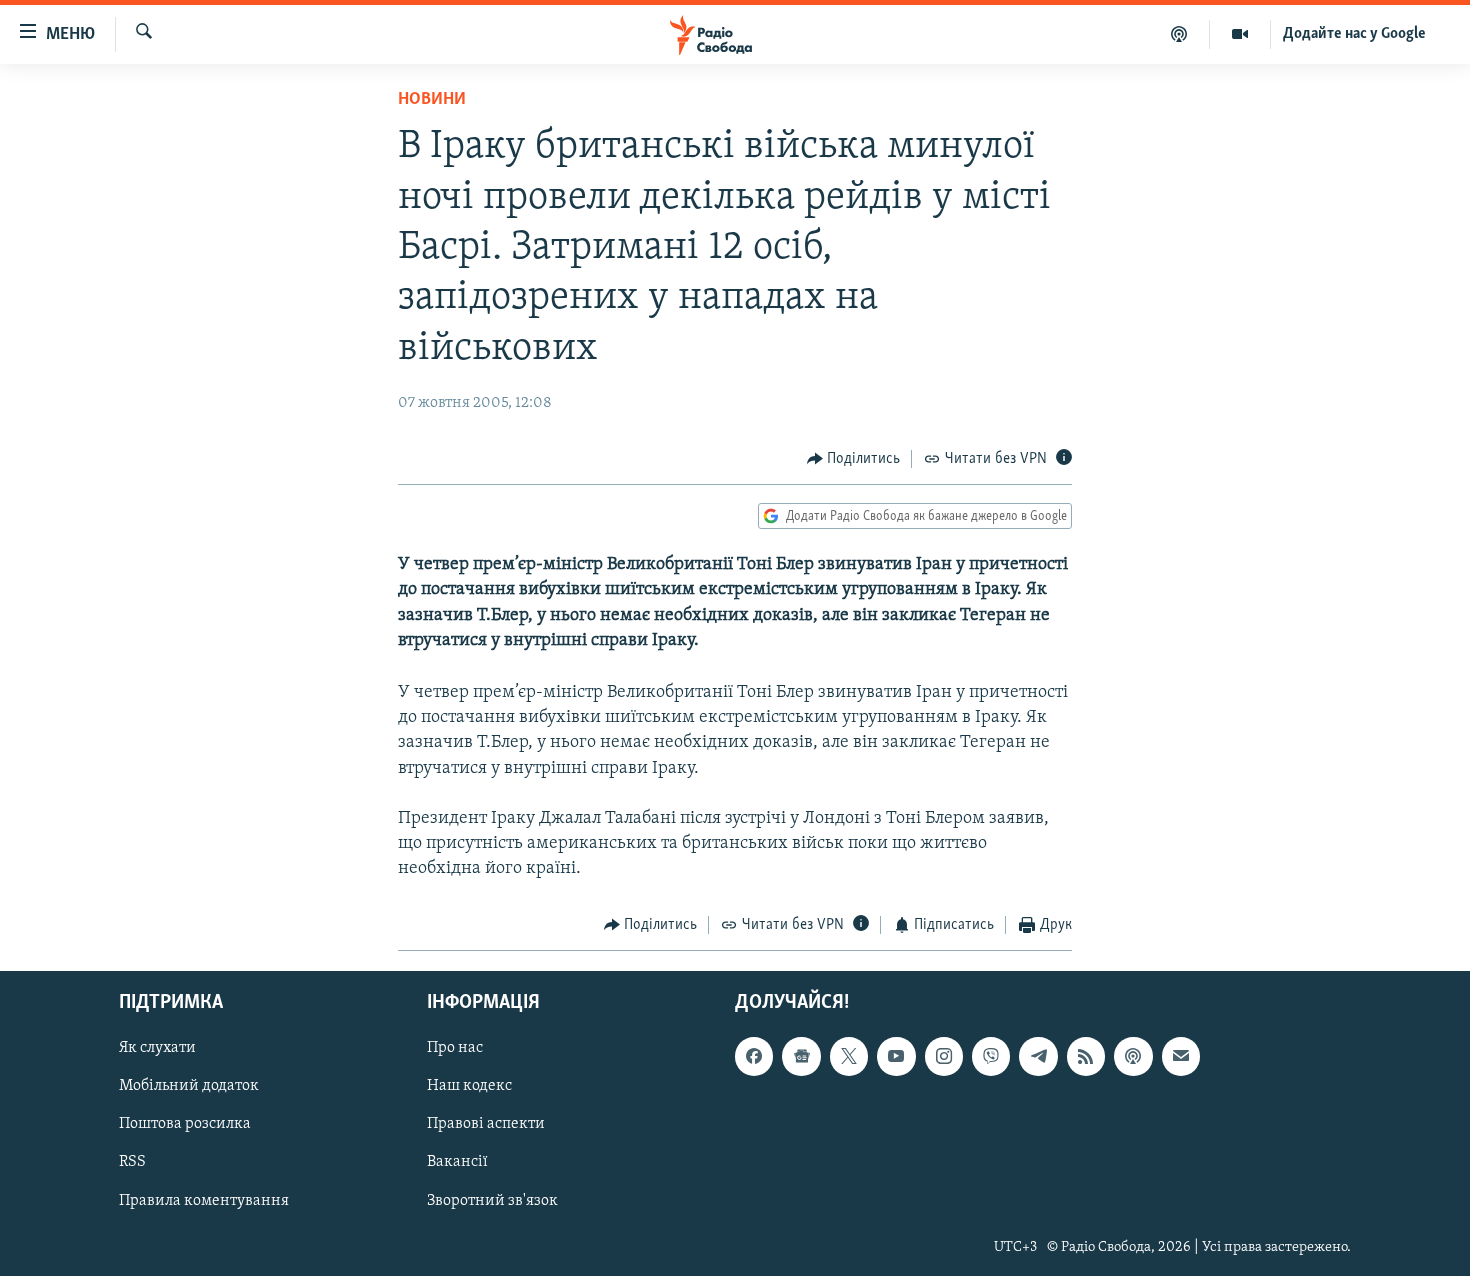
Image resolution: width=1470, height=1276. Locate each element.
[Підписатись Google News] (801, 1056)
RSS (132, 1162)
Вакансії (457, 1162)
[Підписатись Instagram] (944, 1056)
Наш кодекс (469, 1086)
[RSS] (1086, 1056)
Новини (432, 100)
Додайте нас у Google (1354, 34)
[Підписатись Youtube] (896, 1056)
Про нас (455, 1048)
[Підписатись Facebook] (754, 1056)
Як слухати (157, 1048)
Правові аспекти (486, 1124)
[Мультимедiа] (1240, 34)
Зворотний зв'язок (492, 1201)
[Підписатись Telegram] (1038, 1056)
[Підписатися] (1181, 1056)
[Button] (854, 459)
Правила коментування (204, 1201)
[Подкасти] (1179, 34)
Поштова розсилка (185, 1124)
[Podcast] (1133, 1056)
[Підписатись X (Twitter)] (849, 1056)
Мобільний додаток (189, 1086)
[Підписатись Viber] (991, 1056)
